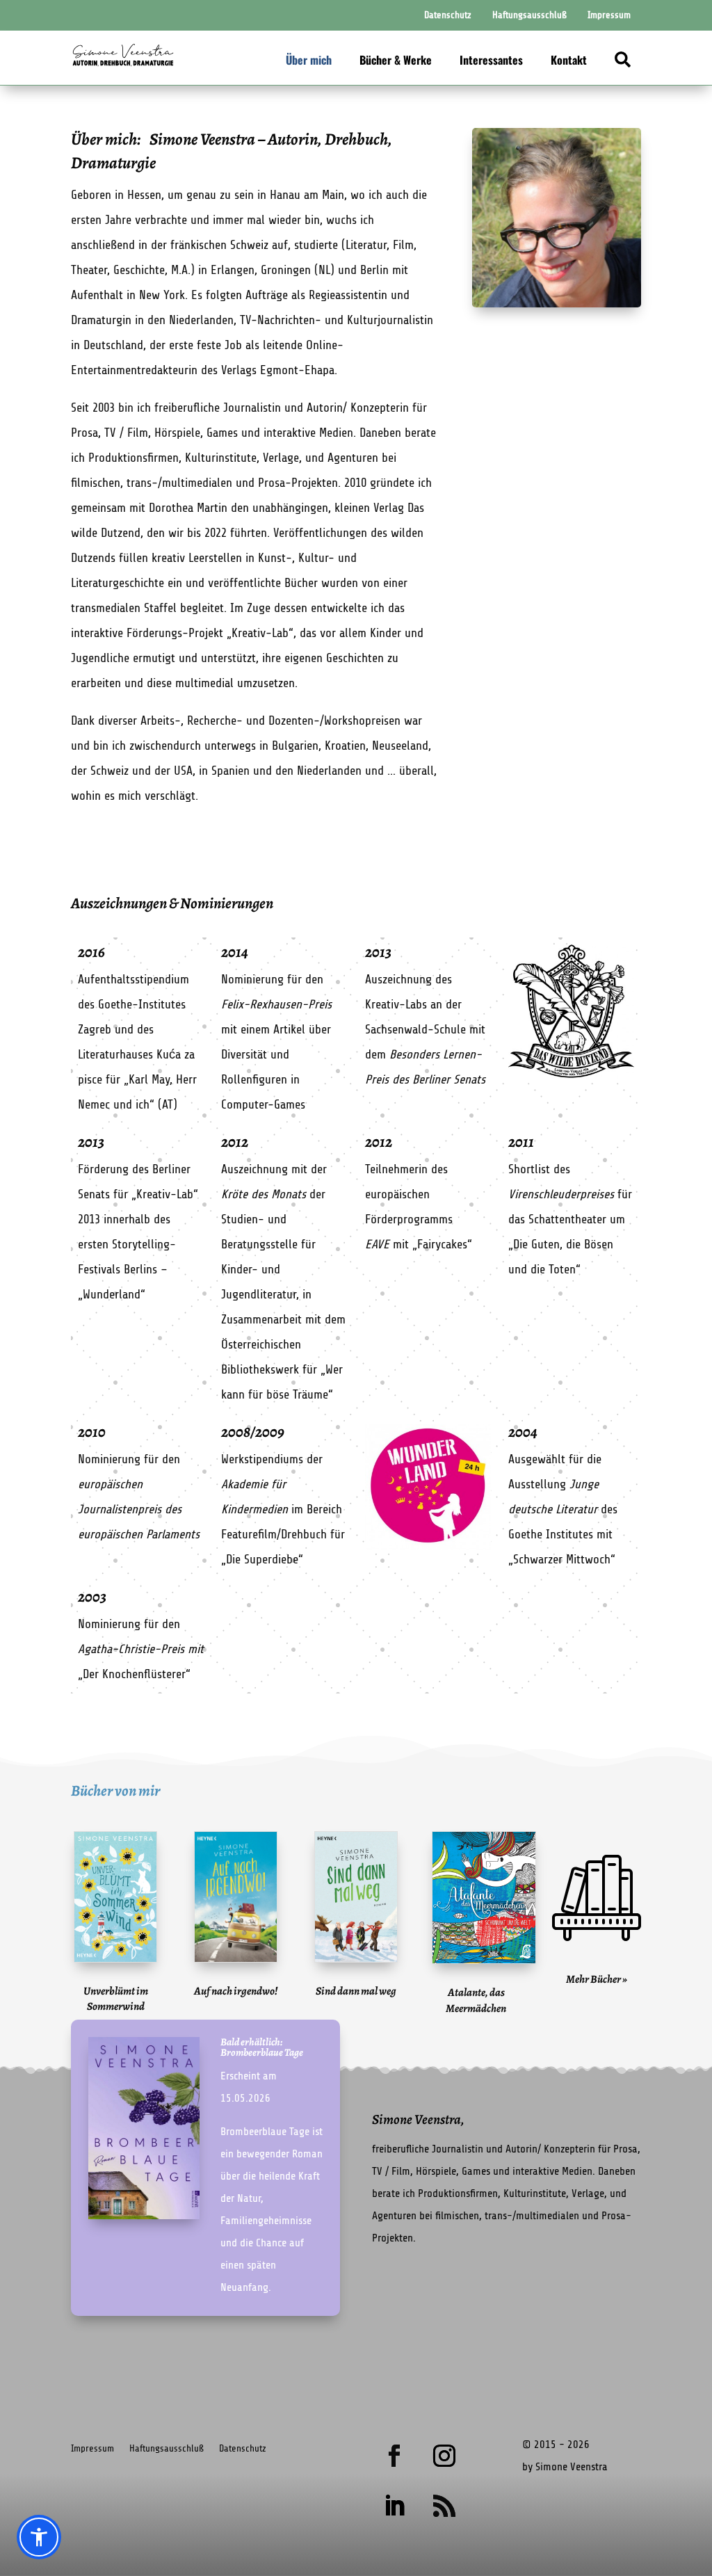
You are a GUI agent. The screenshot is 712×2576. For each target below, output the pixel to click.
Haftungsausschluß (167, 2448)
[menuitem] (448, 15)
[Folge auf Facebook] (394, 2456)
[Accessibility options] (39, 2537)
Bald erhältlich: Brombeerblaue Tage (262, 2047)
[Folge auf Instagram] (444, 2456)
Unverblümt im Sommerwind (116, 1999)
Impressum (92, 2448)
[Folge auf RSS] (444, 2506)
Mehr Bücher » (597, 1979)
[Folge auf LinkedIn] (394, 2506)
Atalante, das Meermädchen (476, 2000)
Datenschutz (243, 2448)
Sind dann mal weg (356, 1991)
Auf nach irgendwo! (236, 1991)
